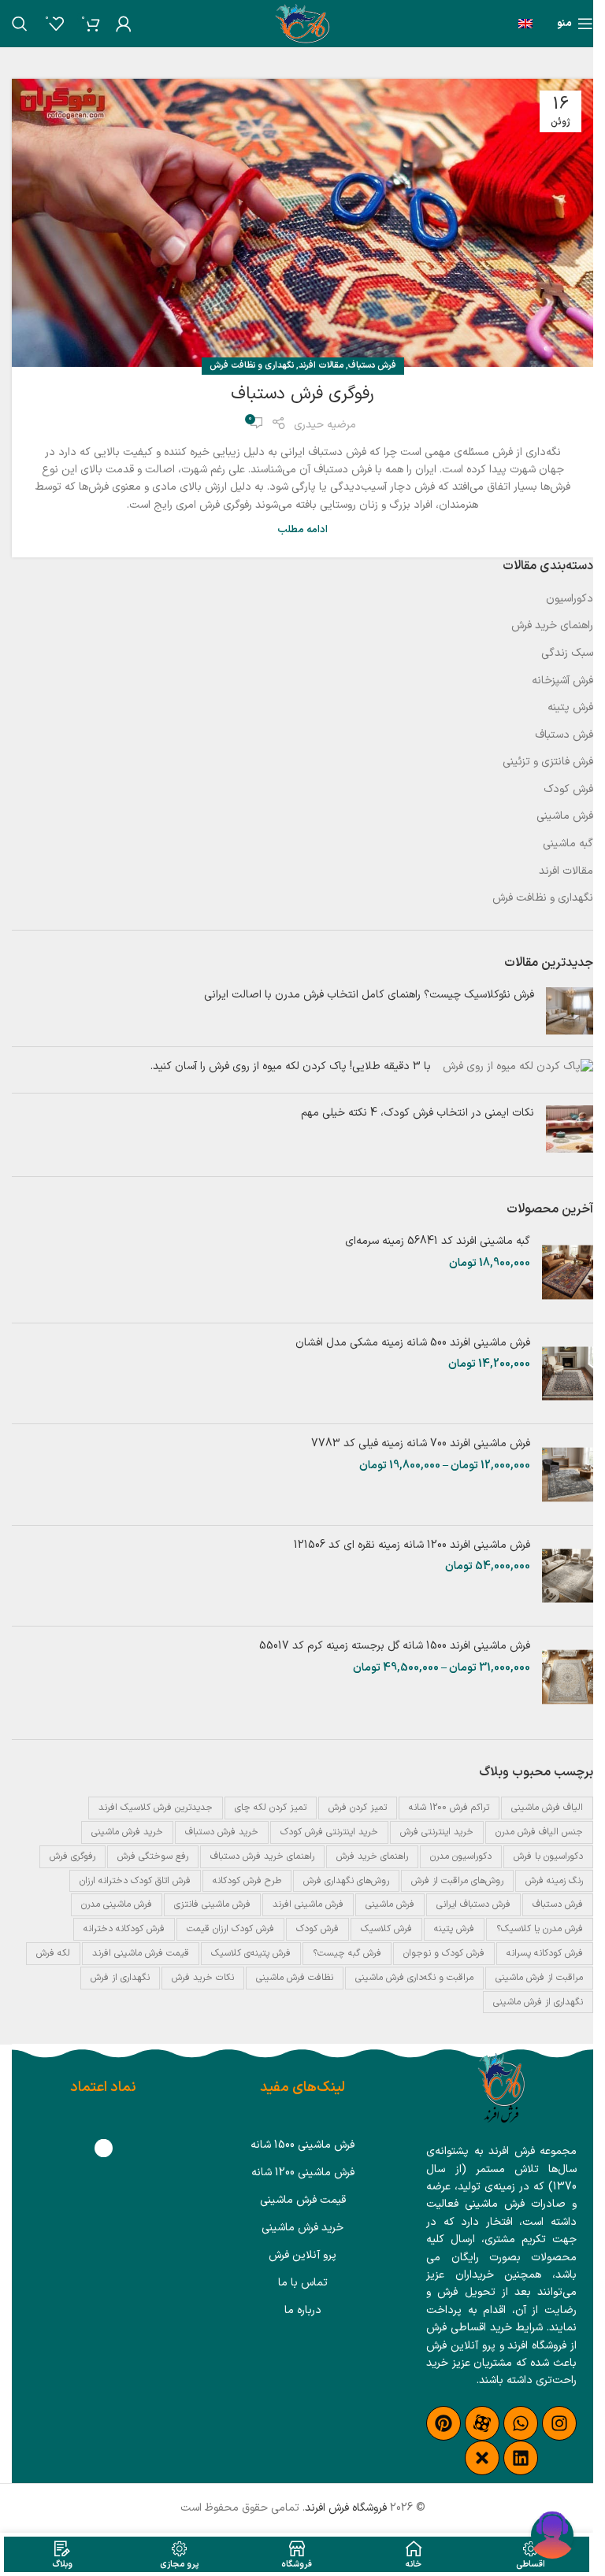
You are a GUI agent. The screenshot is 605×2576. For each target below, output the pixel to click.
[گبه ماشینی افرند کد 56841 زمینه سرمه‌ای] (568, 1272)
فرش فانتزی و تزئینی (548, 762)
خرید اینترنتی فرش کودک (329, 1832)
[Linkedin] (521, 2458)
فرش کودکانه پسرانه (545, 1953)
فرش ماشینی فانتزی (212, 1904)
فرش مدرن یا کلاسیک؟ (540, 1929)
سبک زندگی (567, 653)
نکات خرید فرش (203, 1978)
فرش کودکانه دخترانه (124, 1929)
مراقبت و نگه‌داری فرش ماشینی (414, 1978)
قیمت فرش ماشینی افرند (141, 1953)
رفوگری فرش (72, 1856)
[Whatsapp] (521, 2423)
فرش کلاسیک (386, 1929)
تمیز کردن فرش (358, 1808)
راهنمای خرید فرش (552, 626)
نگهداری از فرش (120, 1978)
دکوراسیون (570, 599)
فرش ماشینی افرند (308, 1904)
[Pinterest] (444, 2423)
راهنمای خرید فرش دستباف (262, 1856)
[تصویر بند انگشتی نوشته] (570, 1011)
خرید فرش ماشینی (127, 1832)
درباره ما (303, 2310)
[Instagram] (559, 2423)
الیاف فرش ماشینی (547, 1808)
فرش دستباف (372, 366)
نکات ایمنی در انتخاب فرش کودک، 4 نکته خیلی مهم (418, 1113)
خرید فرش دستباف (222, 1832)
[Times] (482, 2458)
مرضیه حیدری (325, 425)
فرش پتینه (570, 708)
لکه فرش (53, 1953)
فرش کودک (568, 790)
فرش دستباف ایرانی (473, 1904)
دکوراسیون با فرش (548, 1856)
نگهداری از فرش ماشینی (538, 2002)
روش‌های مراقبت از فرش (457, 1881)
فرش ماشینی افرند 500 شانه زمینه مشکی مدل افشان (413, 1343)
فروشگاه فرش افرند (346, 2508)
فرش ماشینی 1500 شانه (302, 2145)
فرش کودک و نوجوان (444, 1953)
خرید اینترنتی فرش (437, 1832)
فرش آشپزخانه (562, 681)
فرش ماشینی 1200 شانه (303, 2173)
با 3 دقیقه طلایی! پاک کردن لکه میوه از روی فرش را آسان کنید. (291, 1066)
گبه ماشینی (568, 844)
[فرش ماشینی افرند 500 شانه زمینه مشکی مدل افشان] (568, 1374)
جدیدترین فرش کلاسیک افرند (156, 1808)
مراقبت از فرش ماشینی (539, 1978)
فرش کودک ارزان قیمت (230, 1929)
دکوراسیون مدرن (461, 1856)
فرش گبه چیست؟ (347, 1953)
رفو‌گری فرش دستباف (302, 394)
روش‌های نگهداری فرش (346, 1881)
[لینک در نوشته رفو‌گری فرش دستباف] (302, 223)
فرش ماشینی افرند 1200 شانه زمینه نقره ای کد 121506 (412, 1545)
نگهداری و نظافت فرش (252, 366)
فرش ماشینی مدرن (117, 1904)
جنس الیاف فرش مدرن (539, 1832)
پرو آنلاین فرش (302, 2255)
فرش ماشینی (565, 816)
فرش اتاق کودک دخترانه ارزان (135, 1881)
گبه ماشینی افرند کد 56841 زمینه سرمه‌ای (438, 1242)
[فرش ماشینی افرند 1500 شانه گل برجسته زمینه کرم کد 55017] (568, 1677)
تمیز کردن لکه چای (271, 1808)
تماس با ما (303, 2283)
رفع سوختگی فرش (153, 1856)
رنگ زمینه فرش (554, 1881)
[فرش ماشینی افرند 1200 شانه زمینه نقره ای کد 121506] (568, 1576)
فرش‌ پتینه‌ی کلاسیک (251, 1953)
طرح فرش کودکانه (247, 1881)
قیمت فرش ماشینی (303, 2200)
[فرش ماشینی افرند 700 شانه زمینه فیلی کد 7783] (568, 1475)
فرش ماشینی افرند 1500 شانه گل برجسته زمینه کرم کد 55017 (395, 1646)
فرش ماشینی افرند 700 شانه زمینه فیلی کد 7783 (421, 1444)
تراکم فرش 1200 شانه (449, 1808)
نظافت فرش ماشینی (295, 1978)
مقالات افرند (321, 366)
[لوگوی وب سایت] (302, 23)
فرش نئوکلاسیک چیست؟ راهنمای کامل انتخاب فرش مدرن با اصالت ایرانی (369, 995)
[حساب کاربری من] (124, 24)
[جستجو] (20, 24)
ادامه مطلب (302, 529)
